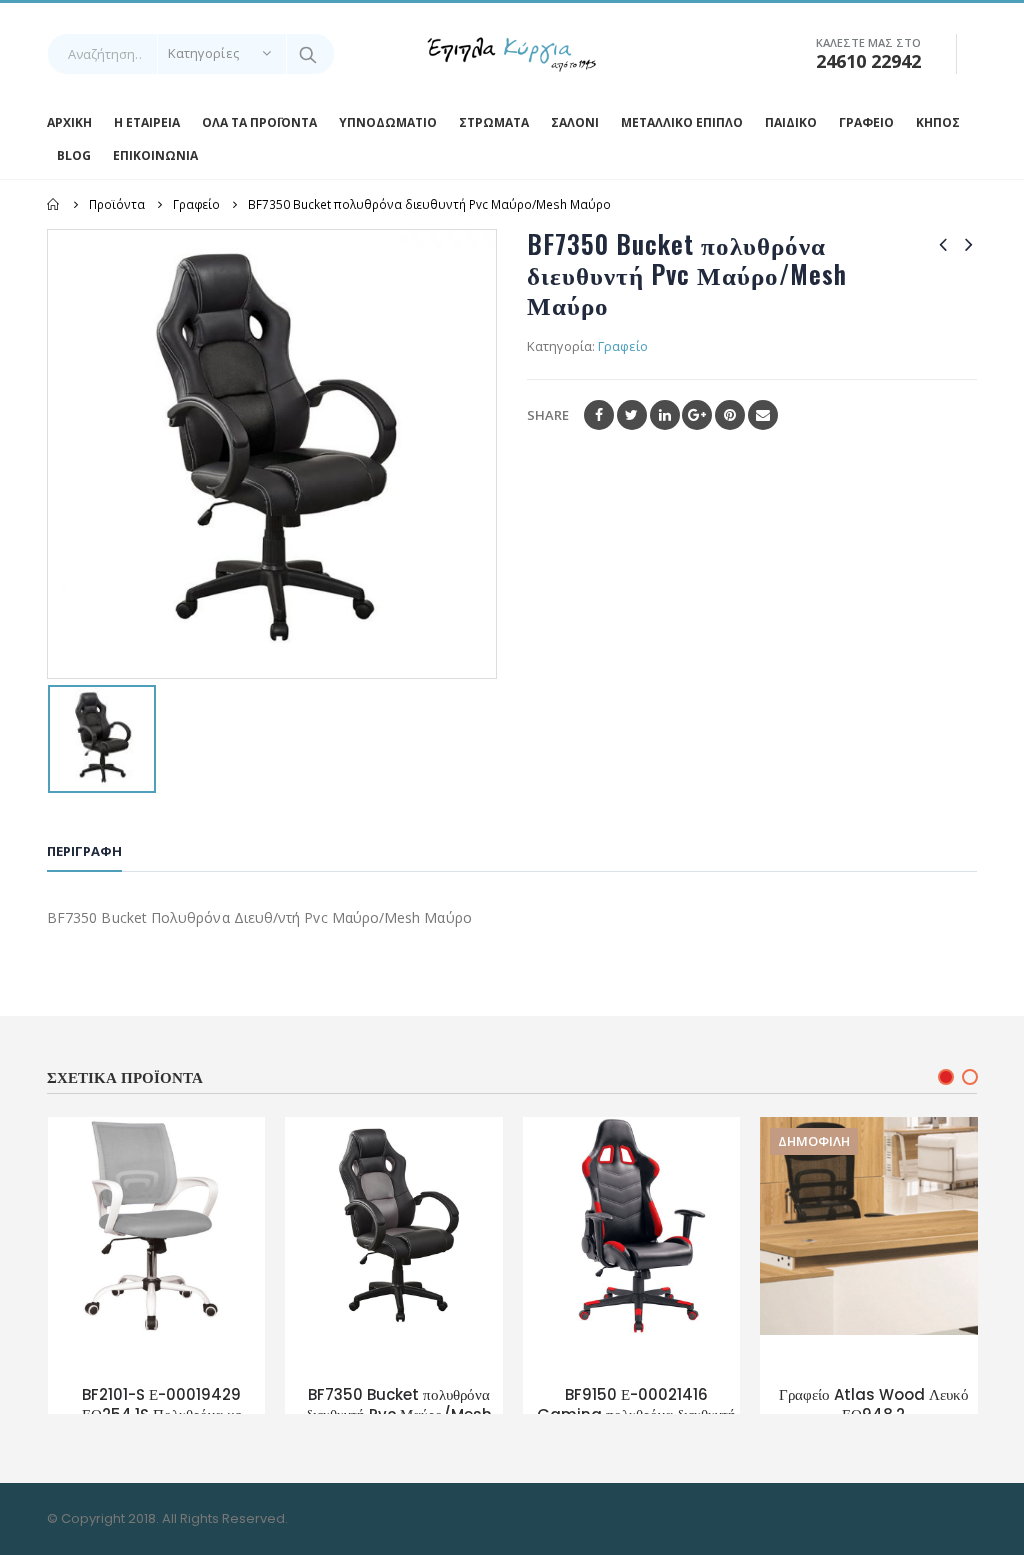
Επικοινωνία (155, 155)
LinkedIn (665, 415)
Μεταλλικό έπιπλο (682, 122)
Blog (74, 155)
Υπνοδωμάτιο (388, 122)
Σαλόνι (575, 122)
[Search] (309, 54)
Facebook (599, 415)
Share (548, 415)
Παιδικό (791, 122)
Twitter (632, 415)
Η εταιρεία (147, 122)
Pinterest (730, 415)
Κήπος (938, 122)
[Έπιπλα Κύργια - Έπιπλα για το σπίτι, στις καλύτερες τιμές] (512, 54)
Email (763, 415)
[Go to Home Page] (54, 204)
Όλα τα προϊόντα (259, 122)
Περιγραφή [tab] (84, 851)
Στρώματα (494, 122)
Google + (697, 415)
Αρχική (69, 122)
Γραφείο (866, 122)
